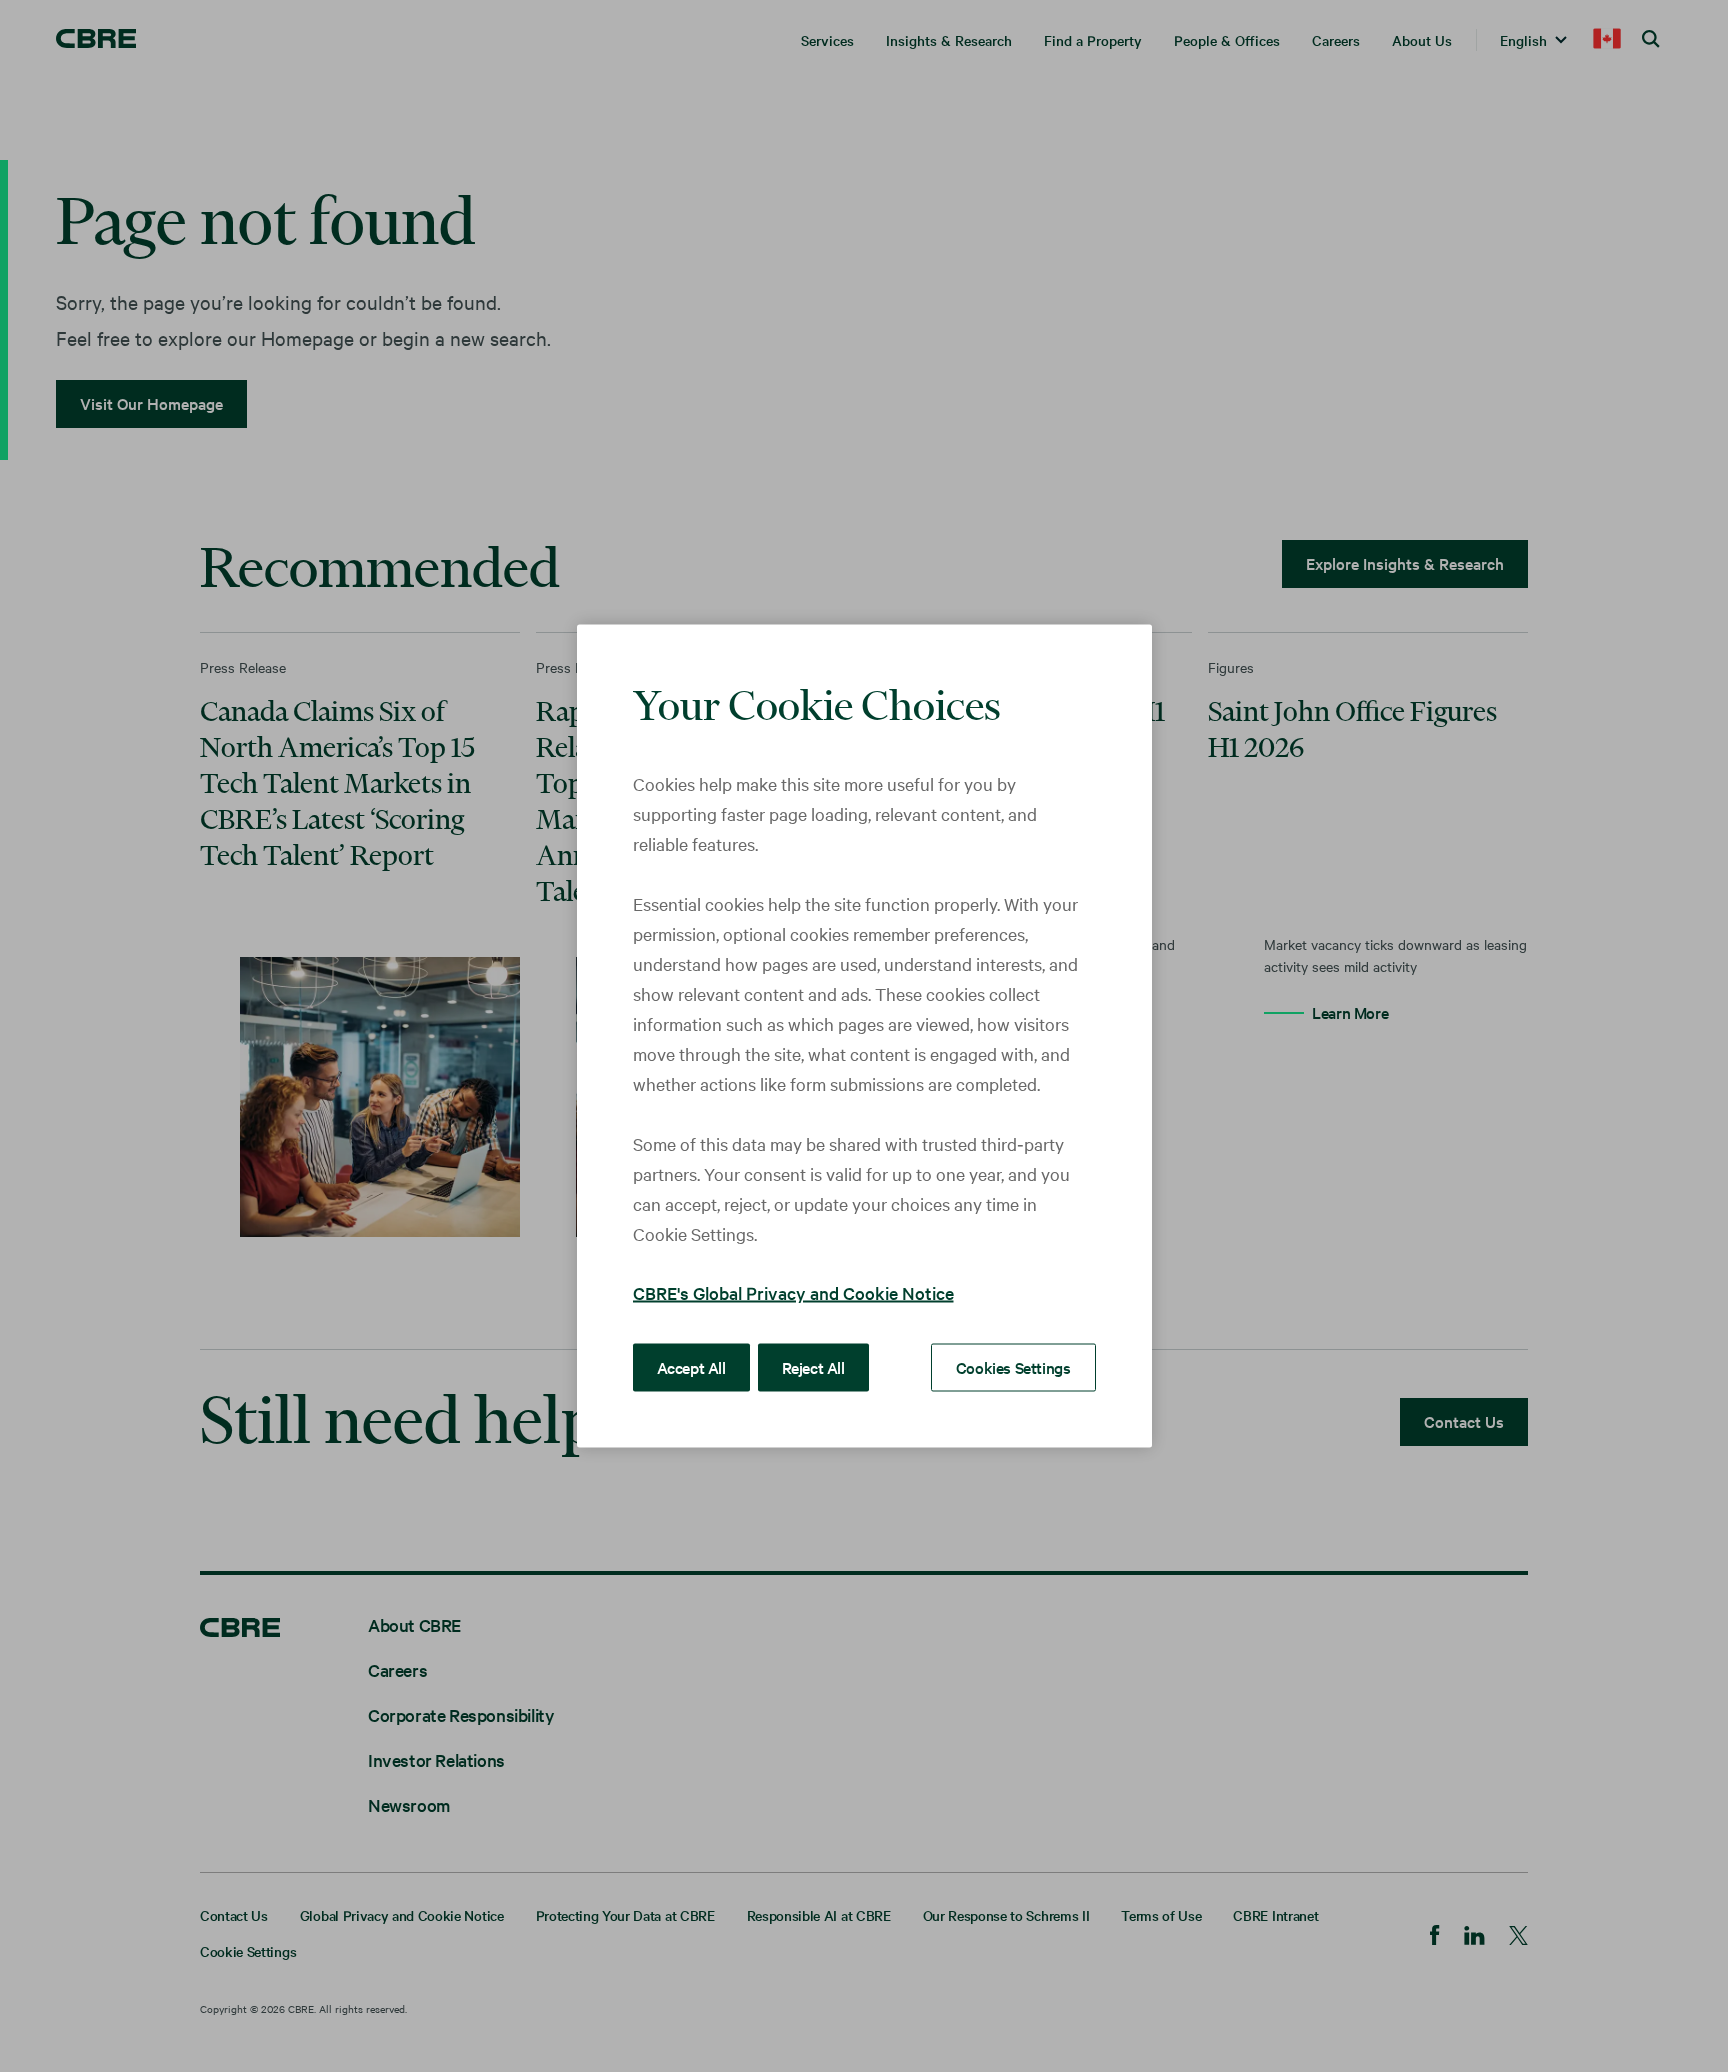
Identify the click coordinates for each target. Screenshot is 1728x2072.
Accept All (691, 1367)
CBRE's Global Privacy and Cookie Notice (793, 1292)
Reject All (813, 1367)
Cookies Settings (1013, 1367)
